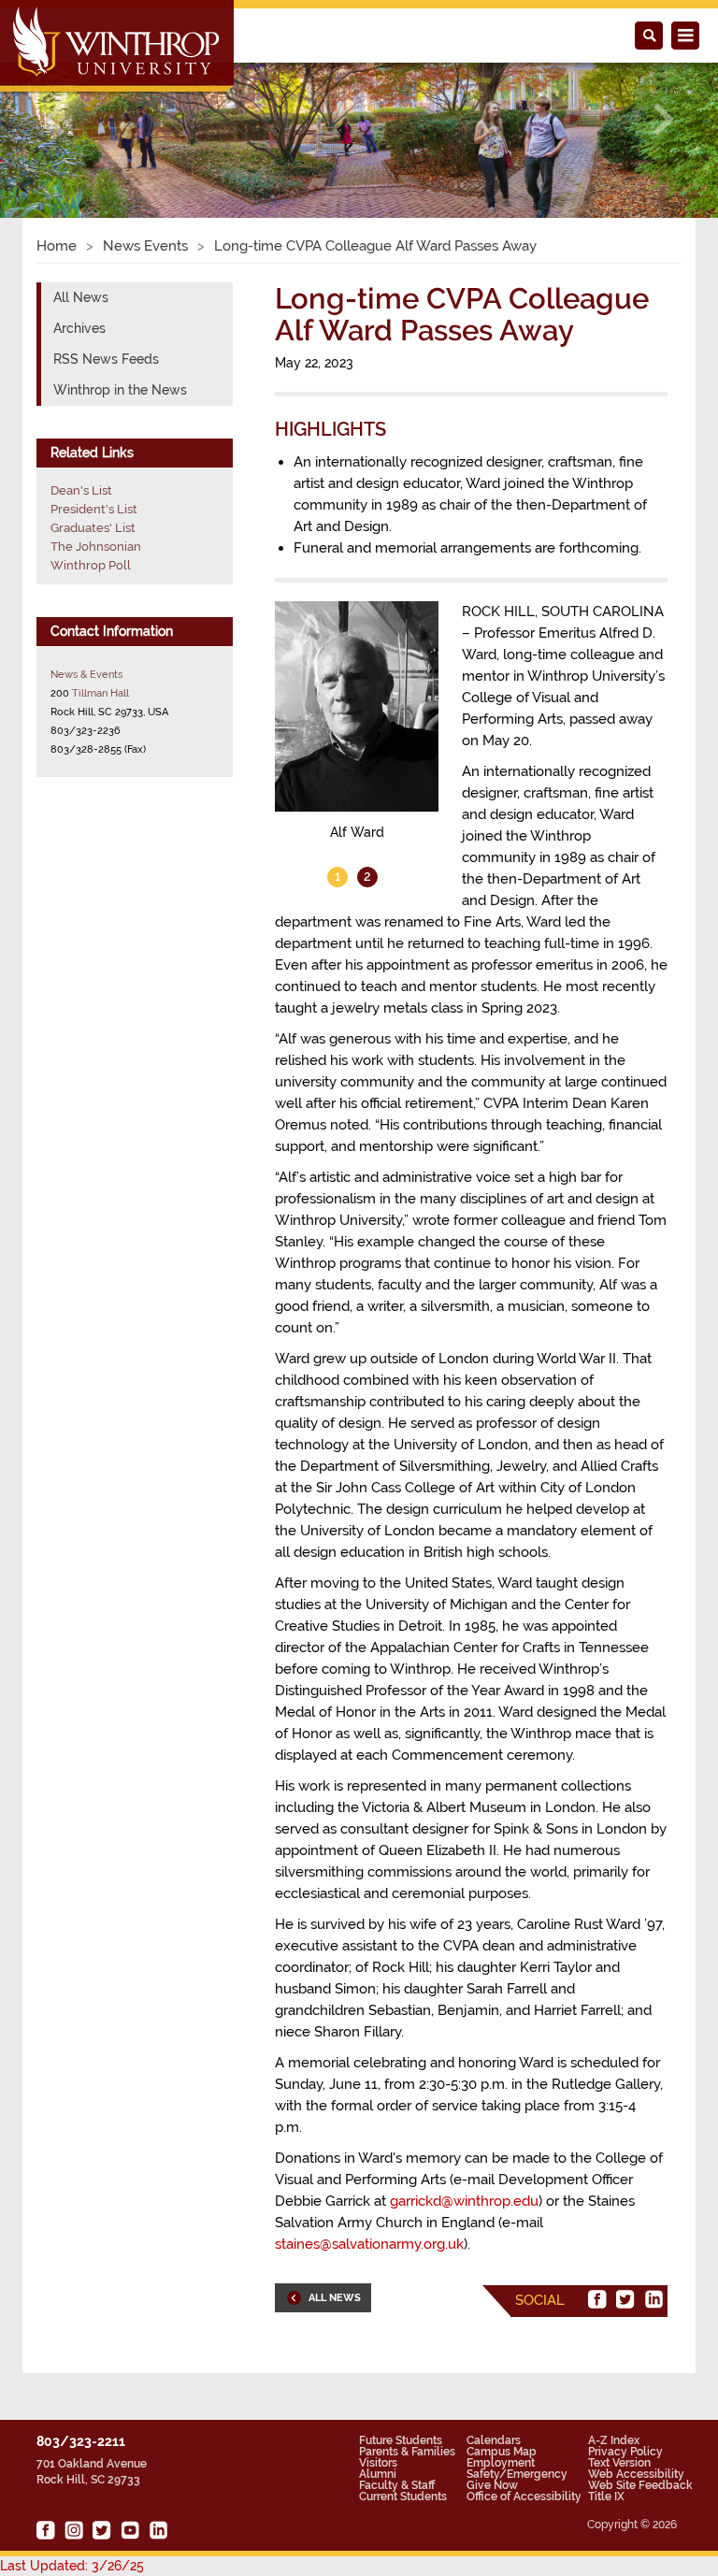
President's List (94, 509)
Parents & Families (407, 2452)
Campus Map (502, 2452)
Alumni (378, 2474)
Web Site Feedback (640, 2485)
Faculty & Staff (397, 2485)
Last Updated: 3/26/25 (72, 2566)
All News (81, 297)
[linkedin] (653, 2299)
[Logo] (118, 48)
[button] (54, 119)
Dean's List (81, 490)
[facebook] (597, 2299)
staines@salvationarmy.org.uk (369, 2244)
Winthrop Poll (91, 565)
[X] (625, 2299)
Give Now (492, 2485)
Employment (501, 2463)
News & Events (86, 674)
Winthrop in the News (120, 390)
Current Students (403, 2497)
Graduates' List (93, 528)
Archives (79, 328)
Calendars (494, 2440)
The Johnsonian (96, 547)
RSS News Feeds (106, 359)
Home (57, 246)
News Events (145, 246)
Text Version (619, 2463)
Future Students (401, 2440)
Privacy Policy (625, 2452)
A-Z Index (614, 2440)
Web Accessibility (636, 2474)
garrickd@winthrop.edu (464, 2201)
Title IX (606, 2497)
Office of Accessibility (524, 2497)
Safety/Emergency (517, 2474)
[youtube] (130, 2530)
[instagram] (74, 2530)
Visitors (378, 2463)
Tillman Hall (101, 693)
